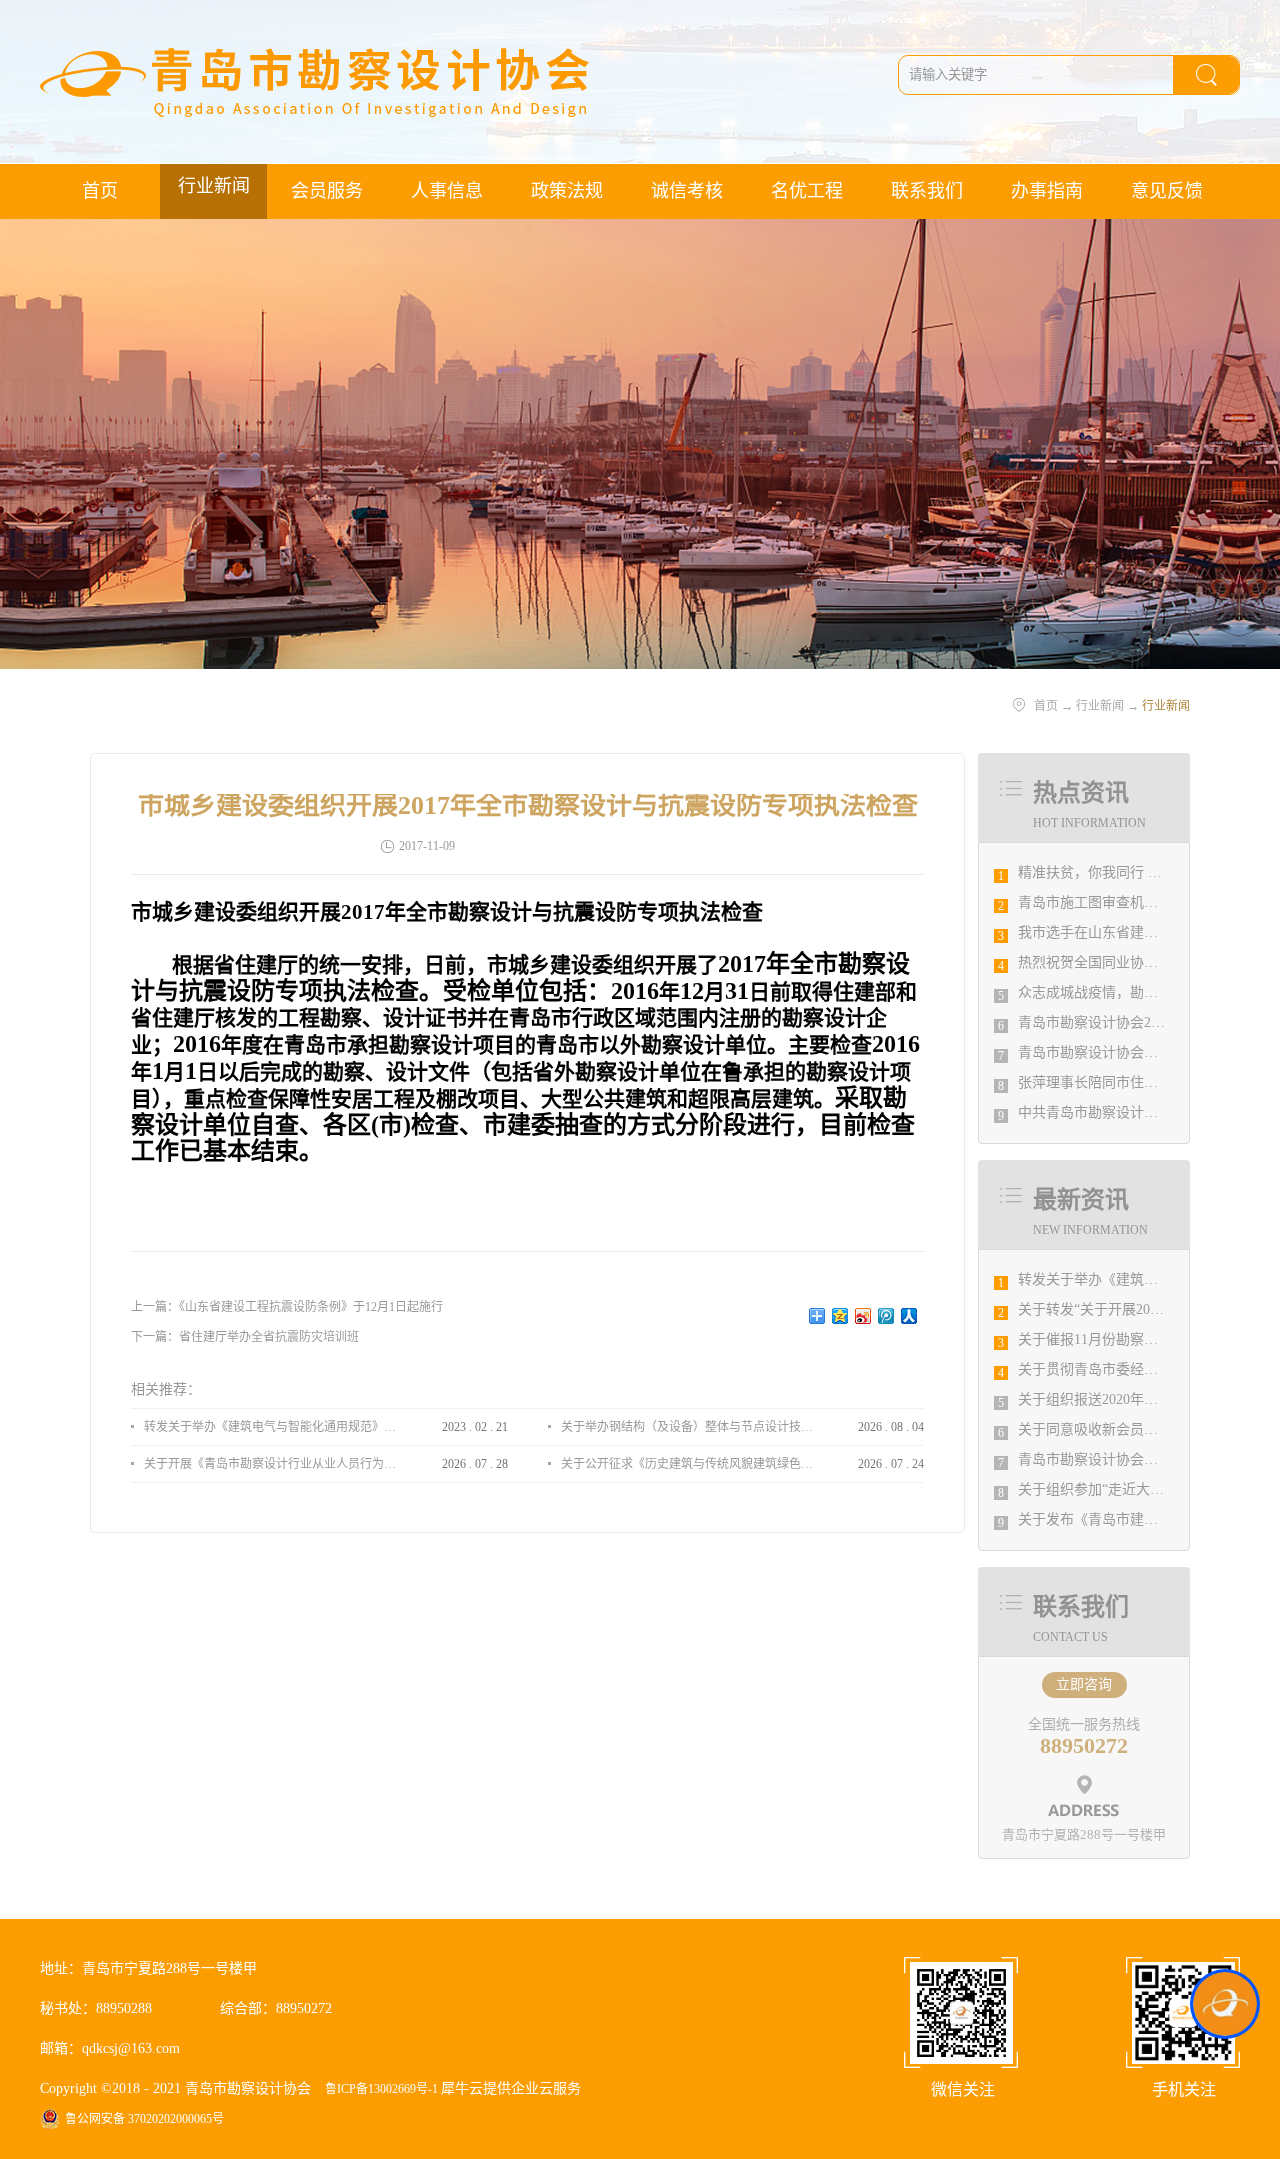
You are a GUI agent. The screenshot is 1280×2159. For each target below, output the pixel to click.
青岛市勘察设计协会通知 (1095, 1459)
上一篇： (287, 1307)
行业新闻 (1100, 706)
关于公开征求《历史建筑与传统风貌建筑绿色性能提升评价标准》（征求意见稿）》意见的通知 (687, 1464)
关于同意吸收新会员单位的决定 (1116, 1429)
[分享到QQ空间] (840, 1316)
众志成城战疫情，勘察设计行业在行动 (1137, 992)
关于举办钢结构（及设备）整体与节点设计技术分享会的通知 (687, 1427)
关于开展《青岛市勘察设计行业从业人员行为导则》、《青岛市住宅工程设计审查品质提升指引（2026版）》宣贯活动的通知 (270, 1464)
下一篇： (245, 1337)
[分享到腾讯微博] (886, 1316)
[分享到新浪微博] (863, 1316)
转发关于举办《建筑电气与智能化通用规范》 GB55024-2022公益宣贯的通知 (270, 1427)
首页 (100, 191)
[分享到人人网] (909, 1316)
